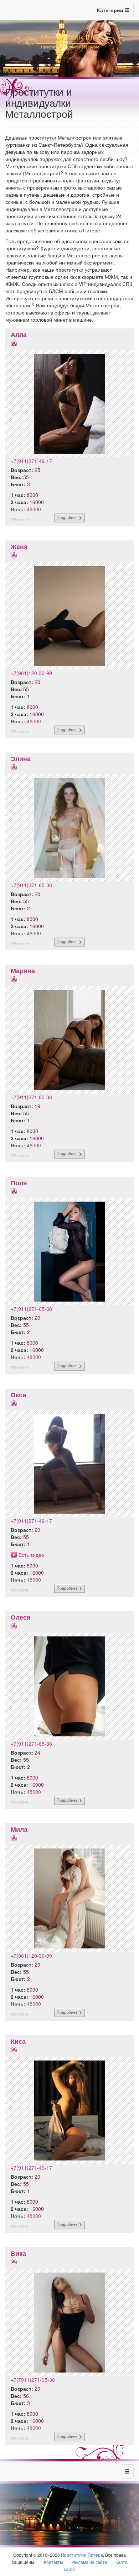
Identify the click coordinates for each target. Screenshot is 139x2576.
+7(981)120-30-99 (31, 673)
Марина (23, 971)
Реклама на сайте (89, 2562)
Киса (18, 2041)
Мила (19, 1829)
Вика (18, 2253)
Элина (21, 759)
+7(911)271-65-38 (31, 885)
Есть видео (31, 1555)
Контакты (53, 2562)
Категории (111, 10)
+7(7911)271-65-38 (33, 2380)
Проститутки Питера (82, 2555)
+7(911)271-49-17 (31, 461)
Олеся (21, 1617)
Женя (19, 547)
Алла (19, 334)
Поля (19, 1183)
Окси (19, 1395)
